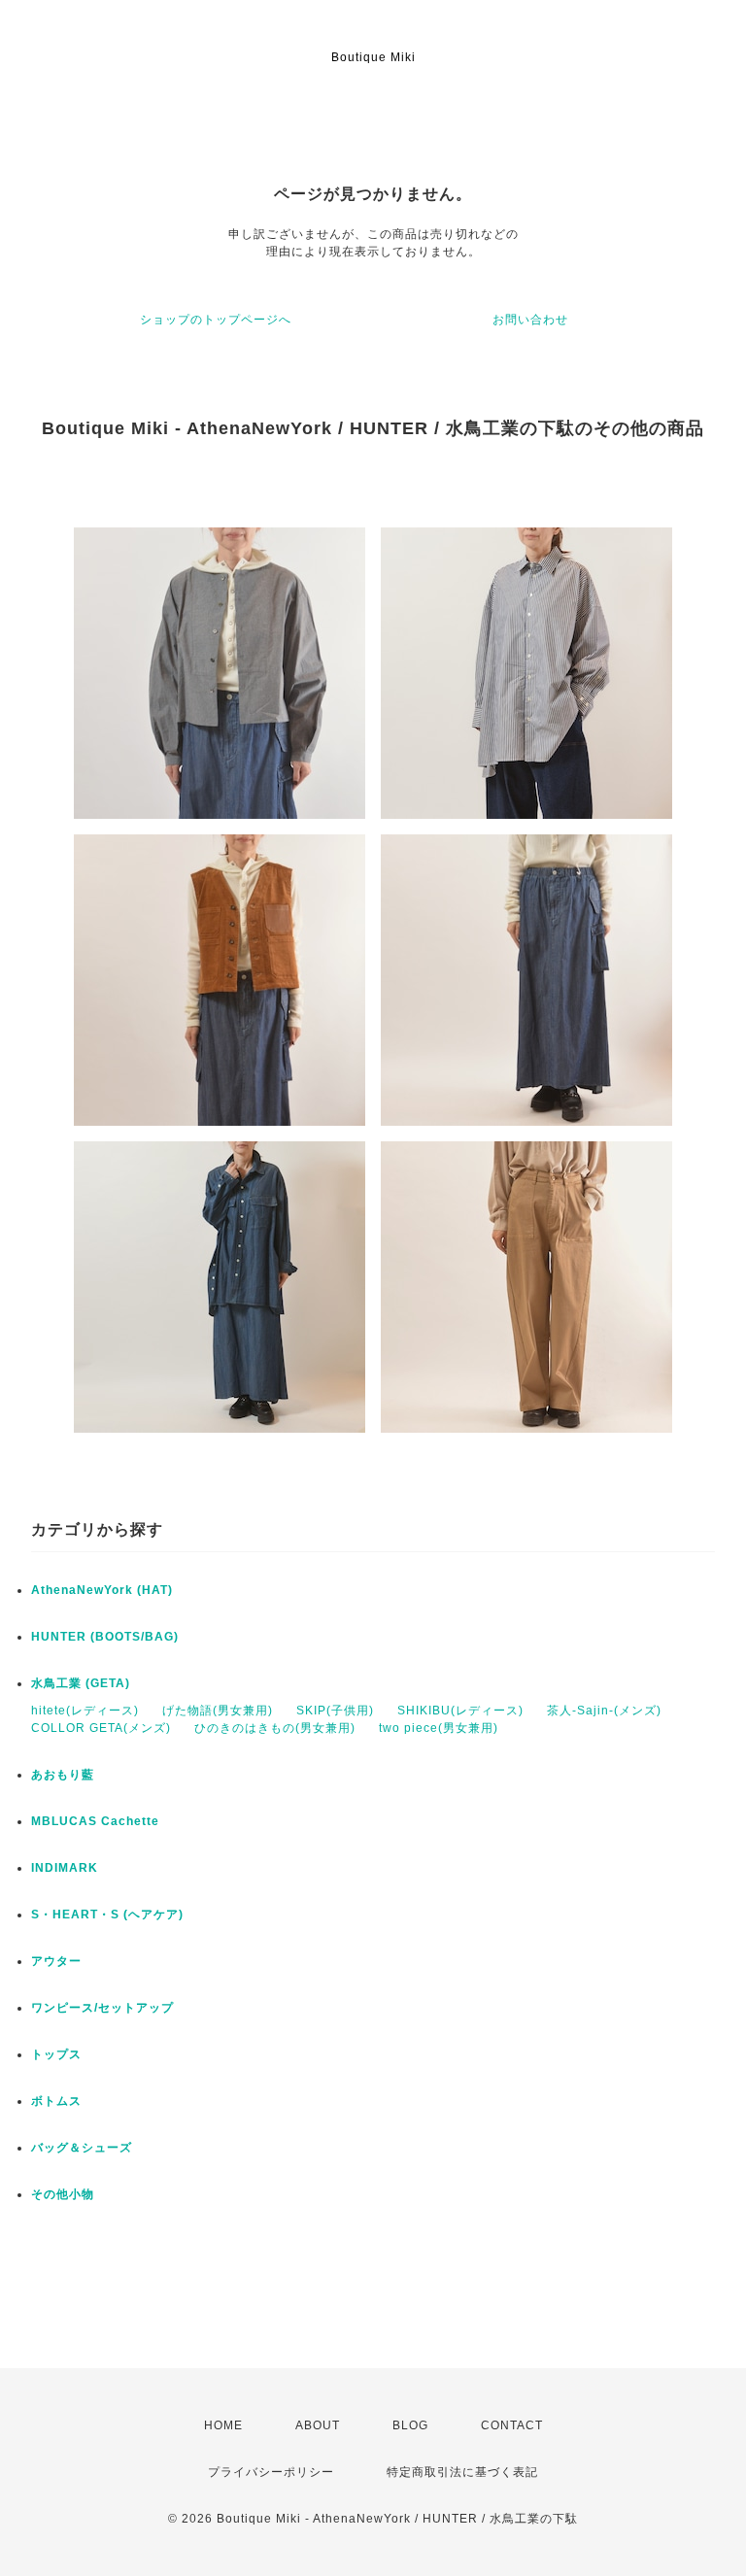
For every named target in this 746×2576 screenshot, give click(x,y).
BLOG (410, 2425)
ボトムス (56, 2101)
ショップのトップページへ (216, 320)
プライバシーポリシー (271, 2472)
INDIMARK (65, 1868)
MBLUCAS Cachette (95, 1821)
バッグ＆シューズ (82, 2148)
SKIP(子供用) (335, 1711)
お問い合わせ (530, 320)
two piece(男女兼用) (439, 1728)
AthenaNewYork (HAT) (102, 1590)
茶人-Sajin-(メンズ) (604, 1711)
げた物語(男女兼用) (218, 1711)
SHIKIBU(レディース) (460, 1711)
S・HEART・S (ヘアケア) (107, 1915)
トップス (56, 2054)
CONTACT (512, 2425)
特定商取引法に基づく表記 (462, 2472)
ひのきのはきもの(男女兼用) (275, 1728)
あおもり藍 (63, 1775)
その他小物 (63, 2194)
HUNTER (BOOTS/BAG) (105, 1637)
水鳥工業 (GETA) (81, 1683)
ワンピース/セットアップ (102, 2008)
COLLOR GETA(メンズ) (101, 1728)
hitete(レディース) (85, 1711)
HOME (223, 2425)
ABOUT (318, 2425)
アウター (56, 1961)
